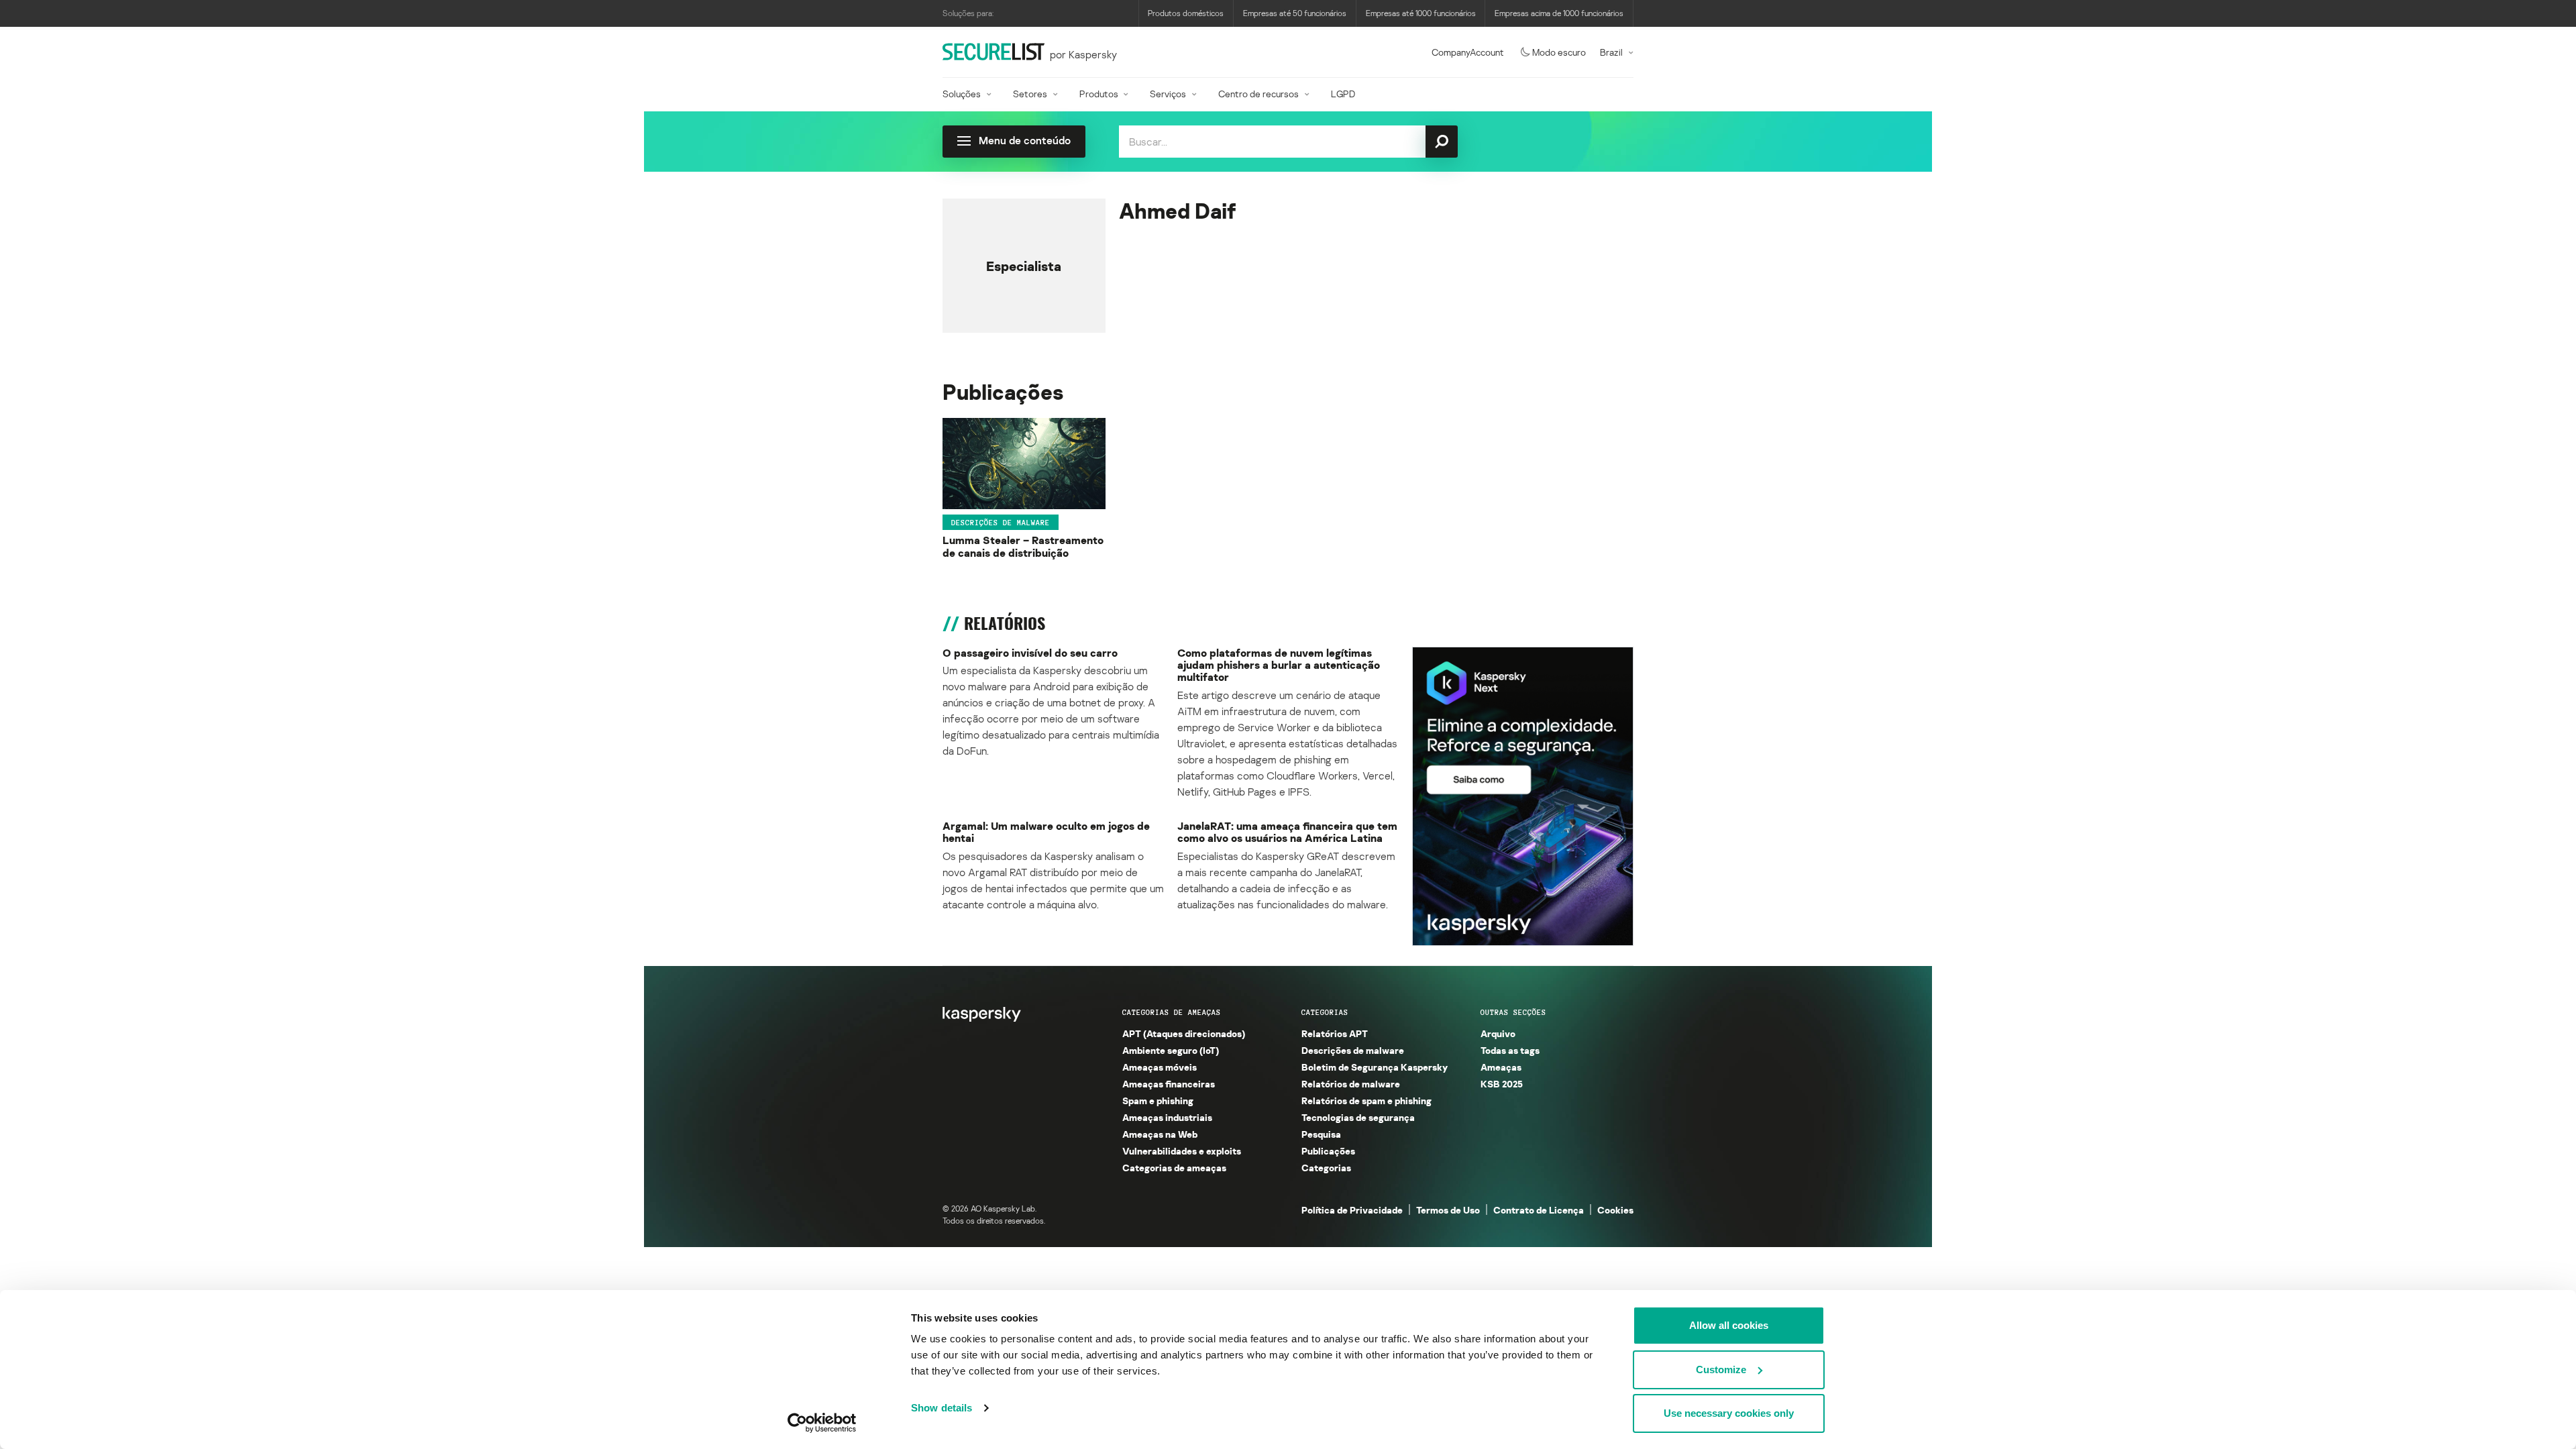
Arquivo (1498, 1033)
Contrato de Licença (1539, 1210)
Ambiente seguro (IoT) (1171, 1050)
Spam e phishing (1158, 1101)
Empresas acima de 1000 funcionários (1559, 13)
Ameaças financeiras (1169, 1084)
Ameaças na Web (1160, 1134)
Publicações (1328, 1151)
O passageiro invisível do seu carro (1030, 653)
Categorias (1325, 1012)
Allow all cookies (1729, 1325)
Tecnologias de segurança (1358, 1117)
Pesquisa (1321, 1134)
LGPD (1343, 94)
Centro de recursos (1258, 94)
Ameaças (1501, 1067)
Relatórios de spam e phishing (1366, 1101)
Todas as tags (1510, 1050)
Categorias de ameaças (1172, 1012)
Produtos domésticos (1186, 13)
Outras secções (1513, 1012)
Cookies (1615, 1210)
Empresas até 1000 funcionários (1421, 13)
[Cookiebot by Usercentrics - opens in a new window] (822, 1423)
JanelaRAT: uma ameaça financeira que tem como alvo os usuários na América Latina (1287, 832)
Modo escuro (1559, 52)
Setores (1030, 94)
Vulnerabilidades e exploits (1182, 1151)
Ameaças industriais (1167, 1117)
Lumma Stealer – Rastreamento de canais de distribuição (1023, 546)
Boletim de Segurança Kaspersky (1375, 1067)
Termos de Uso (1448, 1210)
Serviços (1168, 94)
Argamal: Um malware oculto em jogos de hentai (1046, 832)
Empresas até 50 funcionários (1295, 13)
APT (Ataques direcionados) (1184, 1033)
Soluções (962, 94)
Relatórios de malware (1351, 1084)
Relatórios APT (1335, 1033)
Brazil (1611, 52)
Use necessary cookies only (1729, 1413)
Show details (942, 1408)
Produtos (1099, 94)
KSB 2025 (1502, 1084)
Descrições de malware (1001, 522)
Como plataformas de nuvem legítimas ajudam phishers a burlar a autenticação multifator (1279, 665)
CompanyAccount (1468, 52)
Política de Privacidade (1352, 1210)
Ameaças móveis (1160, 1067)
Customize (1721, 1370)
